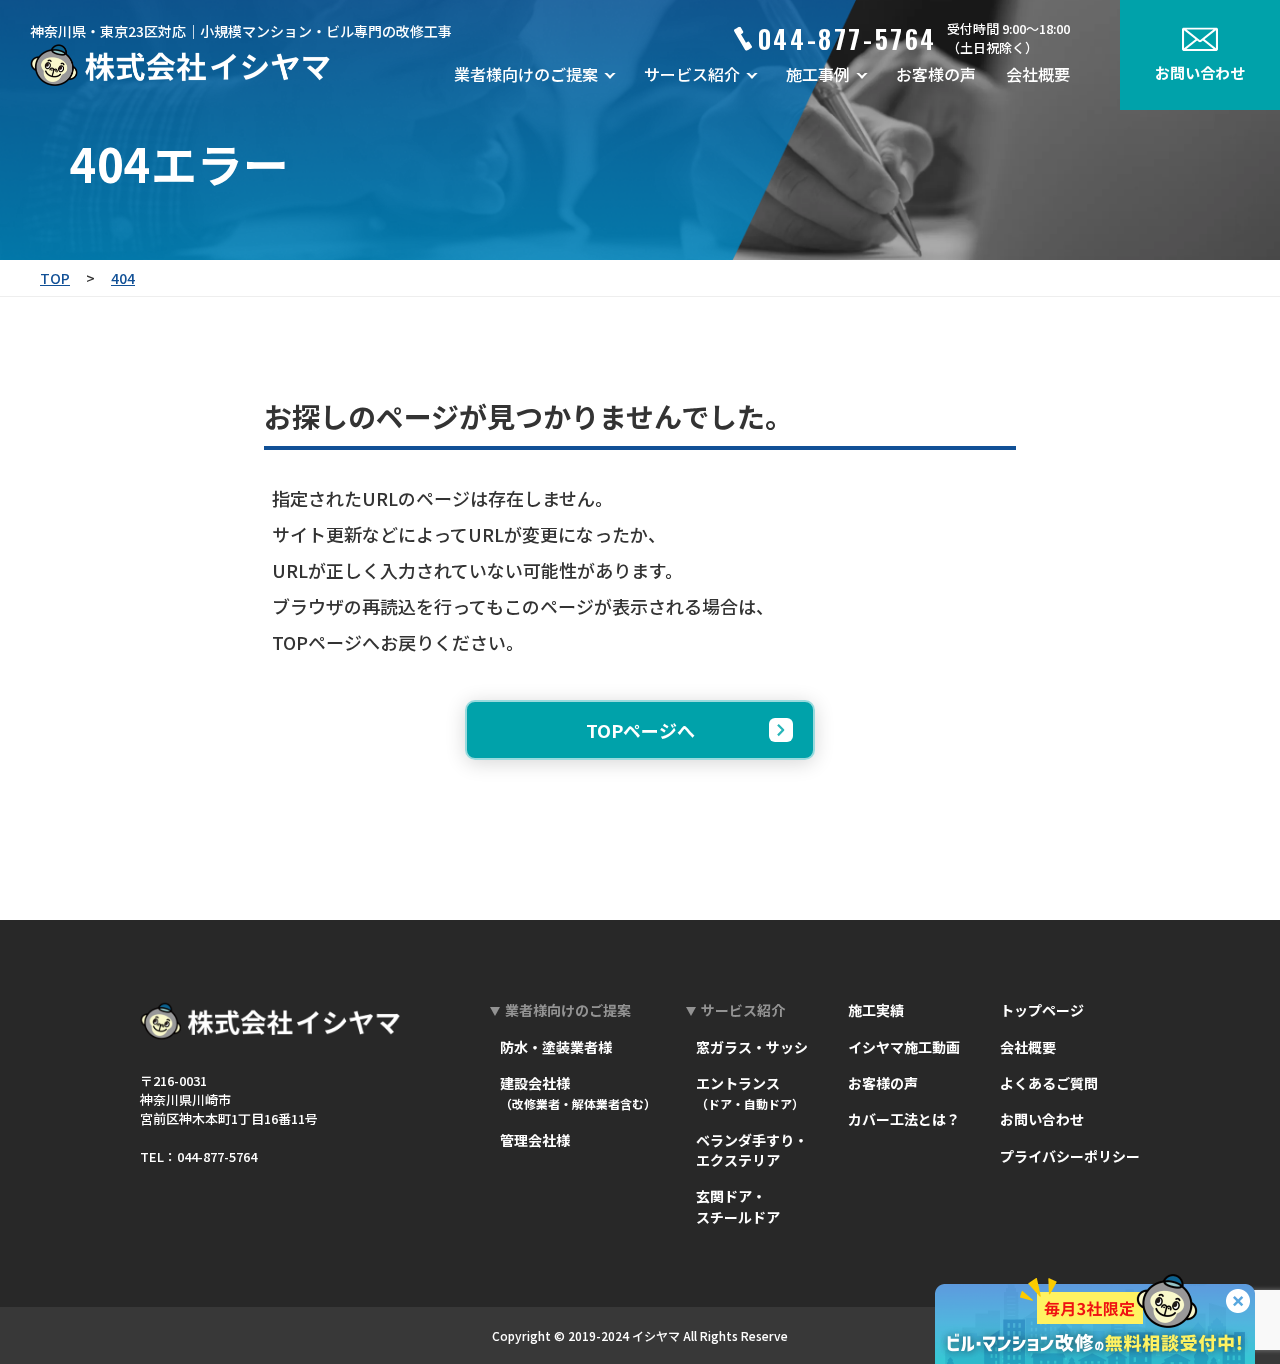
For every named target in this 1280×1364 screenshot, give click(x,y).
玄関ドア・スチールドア (738, 1206)
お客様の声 (936, 74)
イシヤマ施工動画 (904, 1047)
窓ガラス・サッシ (752, 1047)
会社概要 (1038, 74)
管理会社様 (535, 1140)
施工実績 (876, 1010)
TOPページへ (640, 730)
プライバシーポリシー (1070, 1156)
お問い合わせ (1042, 1119)
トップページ (1042, 1010)
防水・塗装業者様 (556, 1047)
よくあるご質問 (1049, 1083)
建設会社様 (578, 1092)
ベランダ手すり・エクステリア (752, 1150)
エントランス (750, 1092)
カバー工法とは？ (904, 1119)
